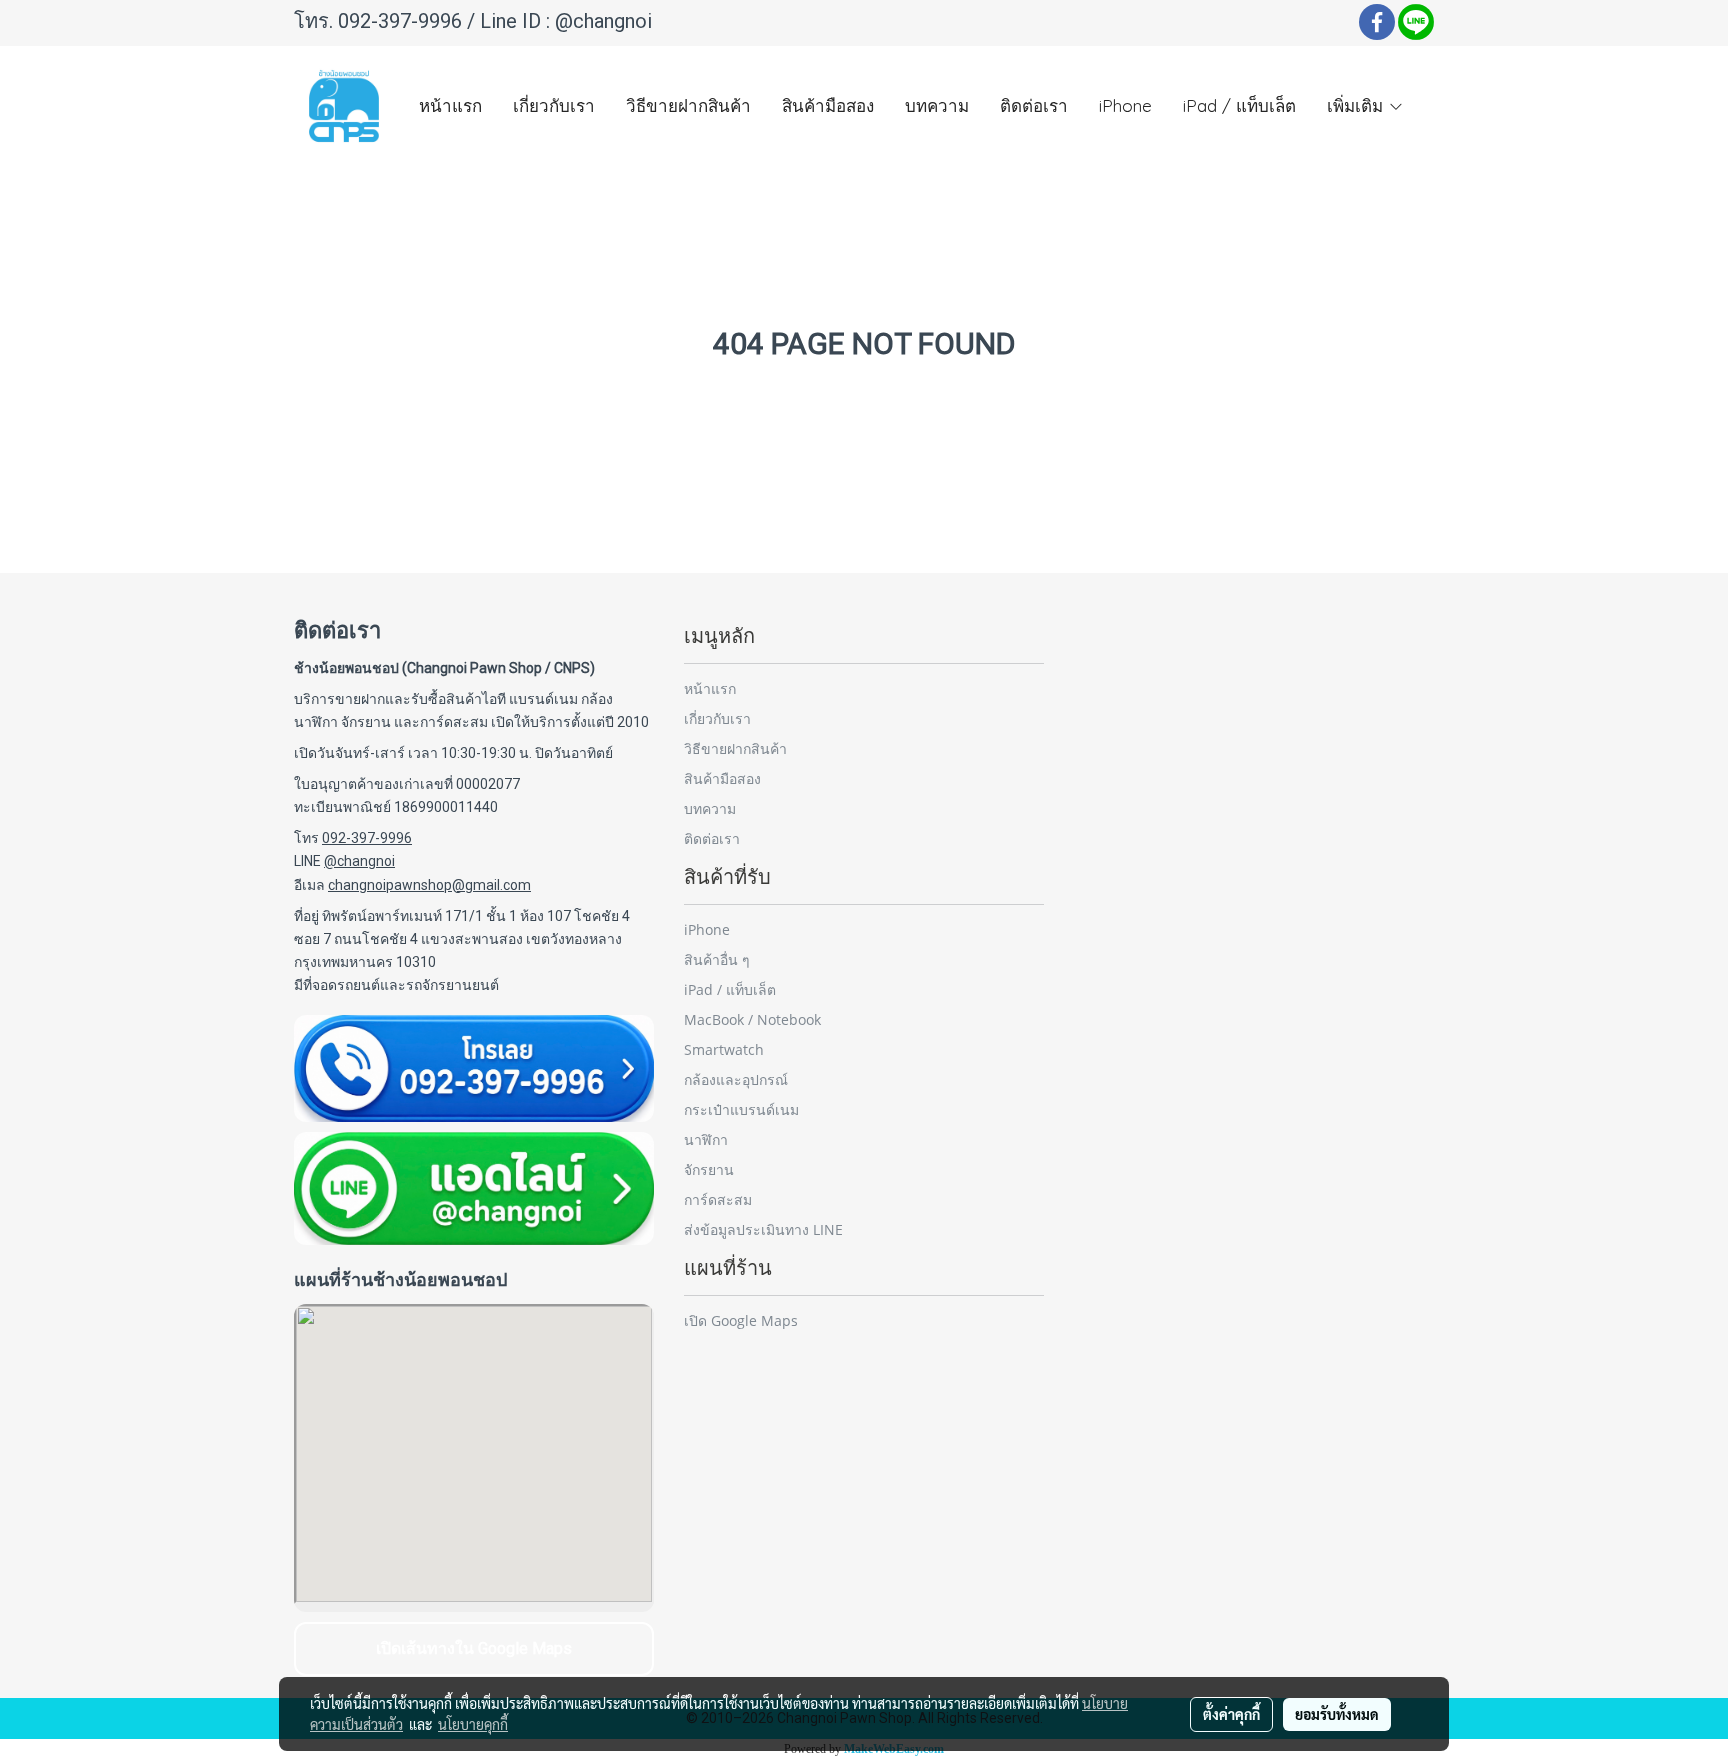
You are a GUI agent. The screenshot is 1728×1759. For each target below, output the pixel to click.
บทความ (937, 105)
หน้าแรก (450, 105)
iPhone (1125, 105)
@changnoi (603, 21)
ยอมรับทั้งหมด (1337, 1714)
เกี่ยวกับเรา (554, 105)
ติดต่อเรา (1034, 105)
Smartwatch (724, 1049)
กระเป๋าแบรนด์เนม (741, 1109)
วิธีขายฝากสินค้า (688, 105)
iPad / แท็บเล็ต (1239, 105)
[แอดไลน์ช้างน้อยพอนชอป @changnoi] (474, 1188)
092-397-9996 (400, 21)
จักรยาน (709, 1169)
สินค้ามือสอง (828, 105)
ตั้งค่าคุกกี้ (1231, 1714)
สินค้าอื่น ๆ (717, 959)
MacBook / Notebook (752, 1019)
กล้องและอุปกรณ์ (736, 1079)
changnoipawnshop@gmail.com (429, 885)
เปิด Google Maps (741, 1320)
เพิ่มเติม (1357, 105)
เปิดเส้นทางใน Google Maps (474, 1648)
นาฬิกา (706, 1139)
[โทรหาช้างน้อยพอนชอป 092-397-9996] (474, 1068)
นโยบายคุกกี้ (473, 1724)
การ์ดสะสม (718, 1199)
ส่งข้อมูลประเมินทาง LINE (763, 1229)
